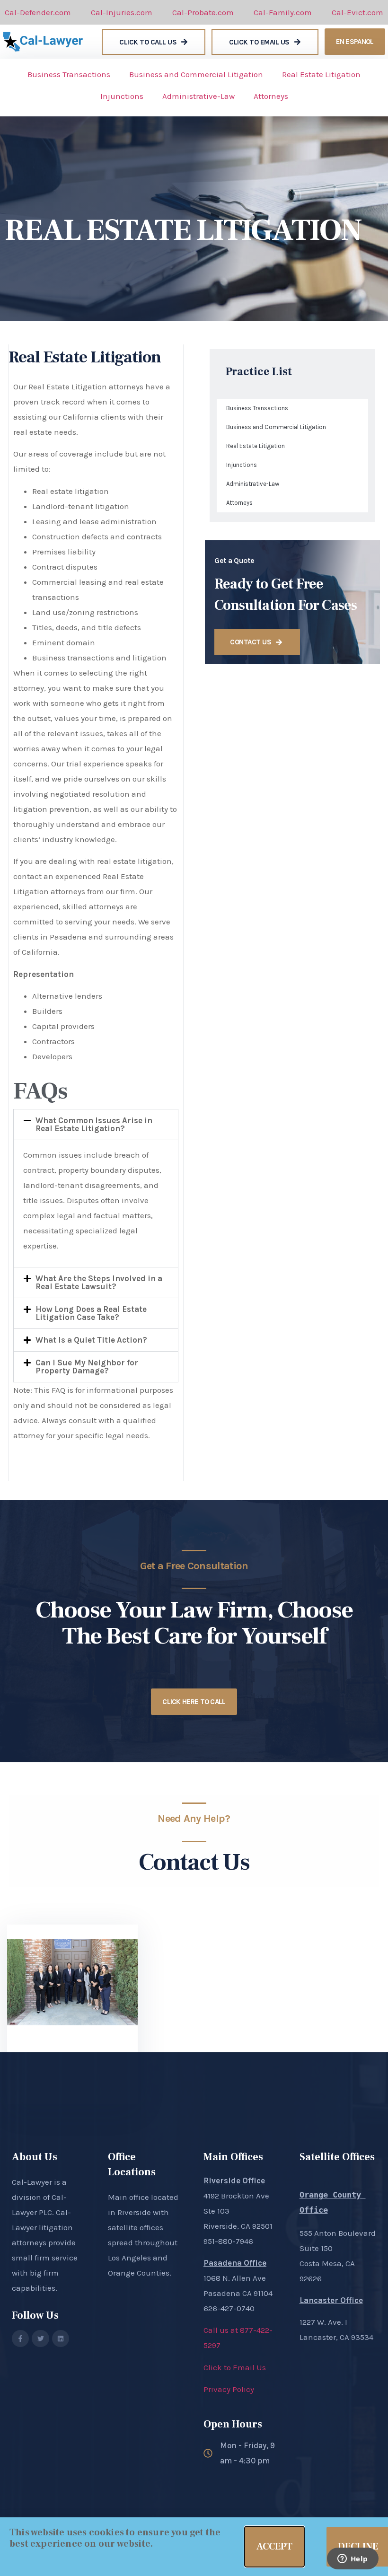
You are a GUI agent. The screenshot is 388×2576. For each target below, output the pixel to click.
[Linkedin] (61, 2339)
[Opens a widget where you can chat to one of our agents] (353, 2559)
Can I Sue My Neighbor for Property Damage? (87, 1367)
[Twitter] (40, 2339)
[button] (96, 1125)
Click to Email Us (235, 2367)
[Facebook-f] (20, 2339)
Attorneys (271, 96)
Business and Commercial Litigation (196, 74)
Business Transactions (69, 74)
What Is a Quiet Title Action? (91, 1340)
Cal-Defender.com (38, 12)
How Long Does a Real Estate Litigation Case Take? (91, 1313)
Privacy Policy (229, 2389)
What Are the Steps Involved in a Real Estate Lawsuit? (99, 1282)
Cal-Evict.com (357, 12)
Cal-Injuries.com (122, 12)
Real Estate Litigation (321, 74)
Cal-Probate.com (203, 12)
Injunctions (122, 96)
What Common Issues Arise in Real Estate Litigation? (94, 1124)
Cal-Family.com (283, 12)
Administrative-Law (198, 96)
